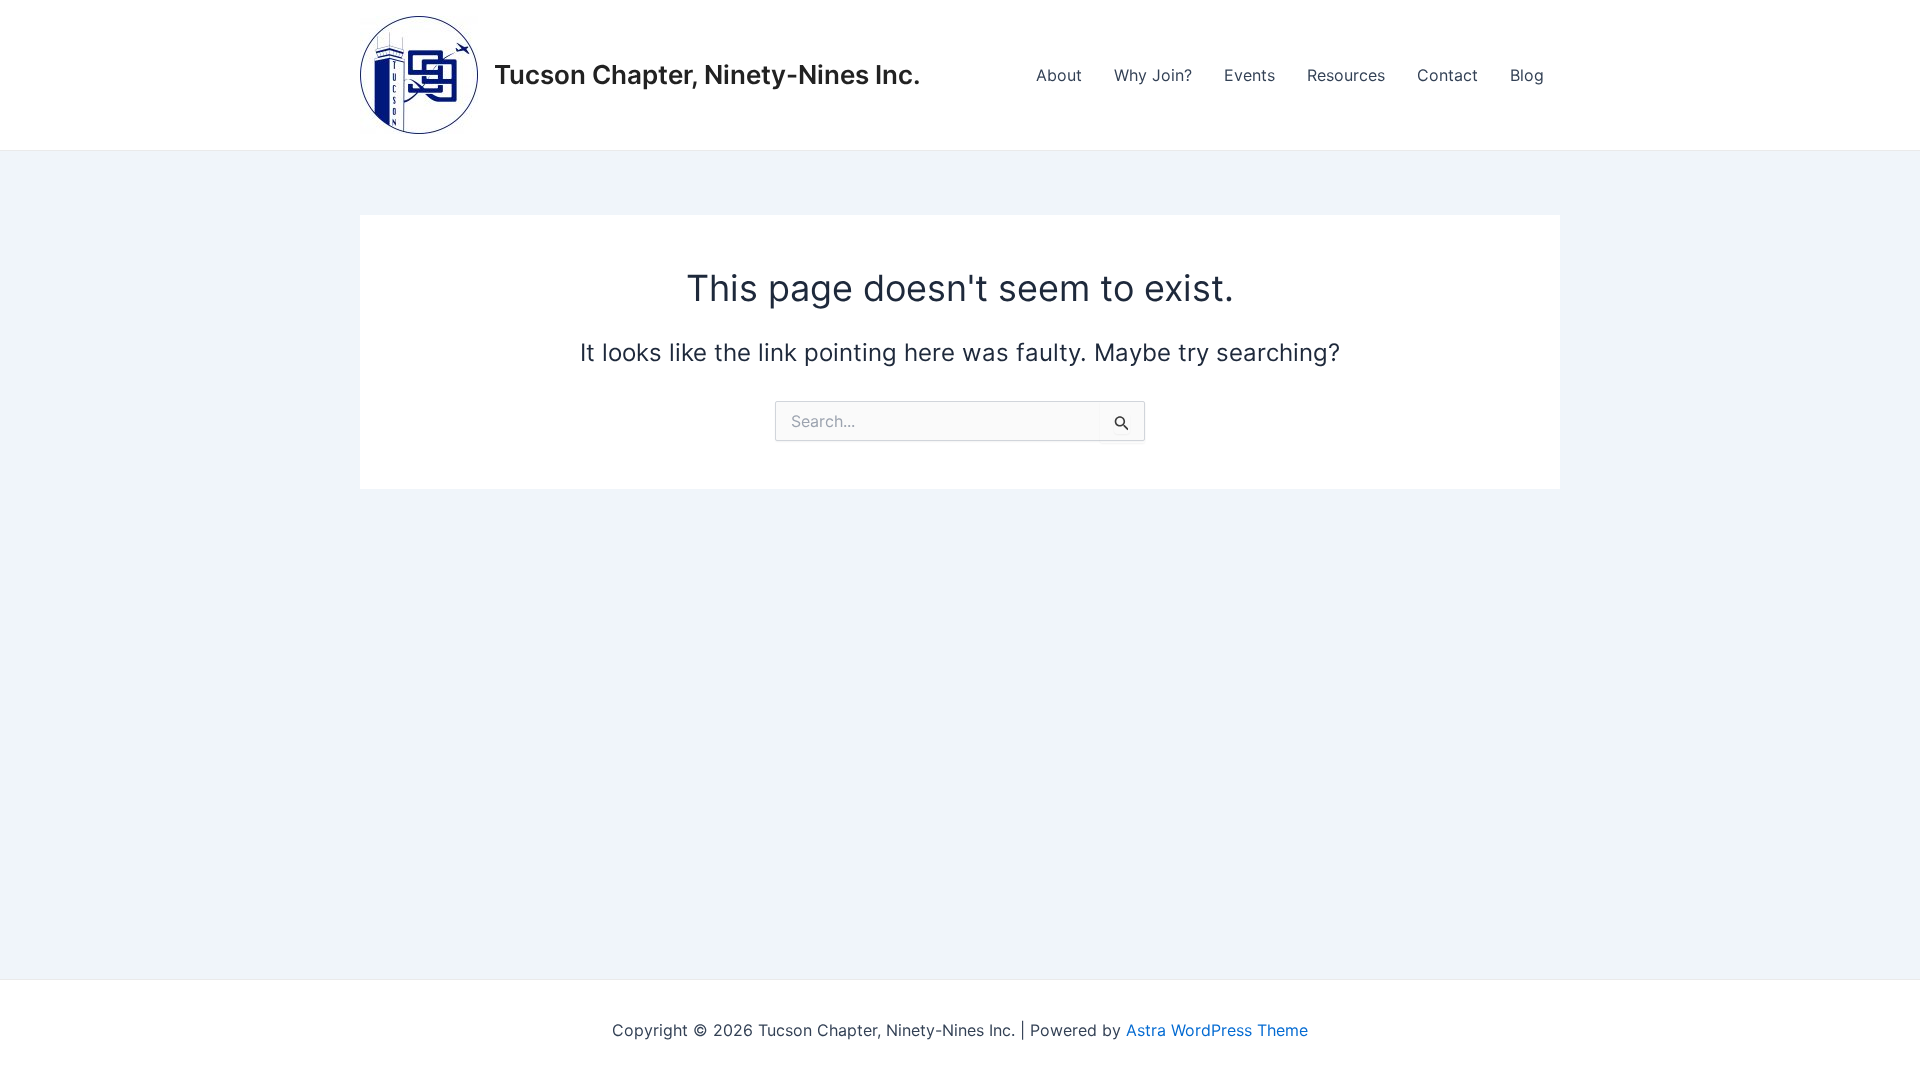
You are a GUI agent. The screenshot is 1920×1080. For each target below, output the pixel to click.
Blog (1527, 75)
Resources (1346, 75)
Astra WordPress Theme (1217, 1030)
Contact (1447, 75)
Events (1249, 75)
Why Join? (1153, 75)
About (1059, 75)
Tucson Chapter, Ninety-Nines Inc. (707, 74)
